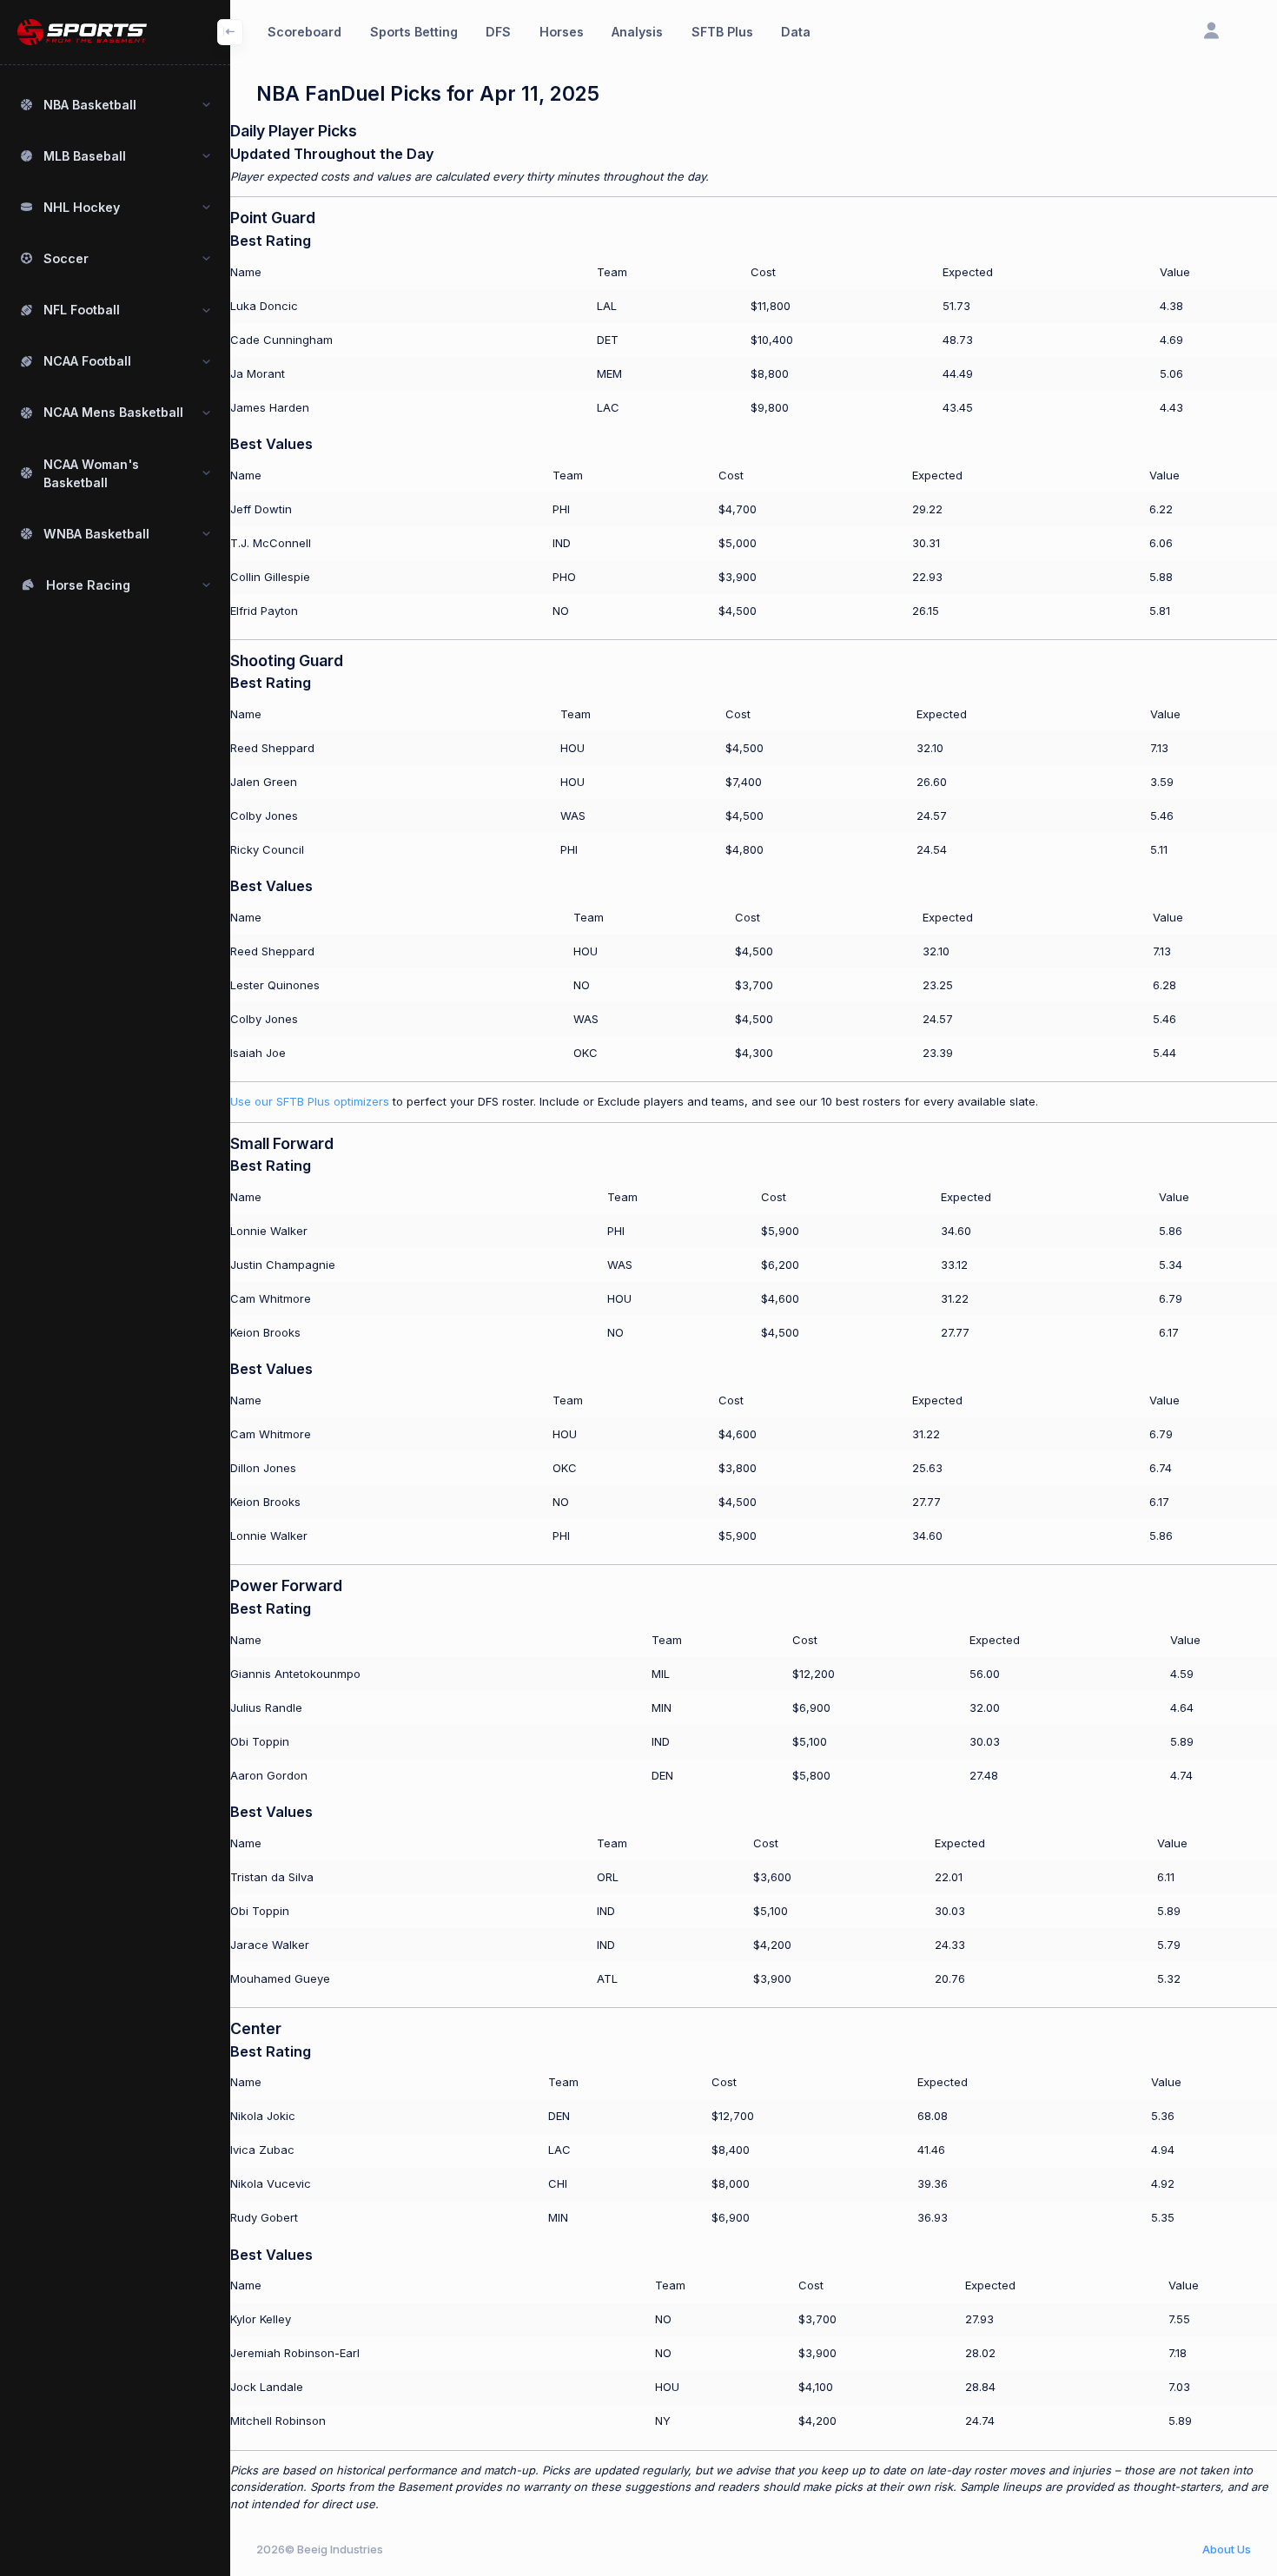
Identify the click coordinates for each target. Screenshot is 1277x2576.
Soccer (66, 258)
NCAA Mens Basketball (113, 412)
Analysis (637, 32)
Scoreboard (304, 32)
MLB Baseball (85, 156)
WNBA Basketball (96, 534)
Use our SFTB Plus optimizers (310, 1101)
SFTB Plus (722, 32)
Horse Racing (88, 585)
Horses (562, 32)
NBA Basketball (90, 105)
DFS (498, 32)
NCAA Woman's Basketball (91, 473)
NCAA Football (87, 361)
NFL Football (82, 310)
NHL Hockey (82, 207)
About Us (1227, 2549)
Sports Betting (414, 32)
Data (796, 32)
